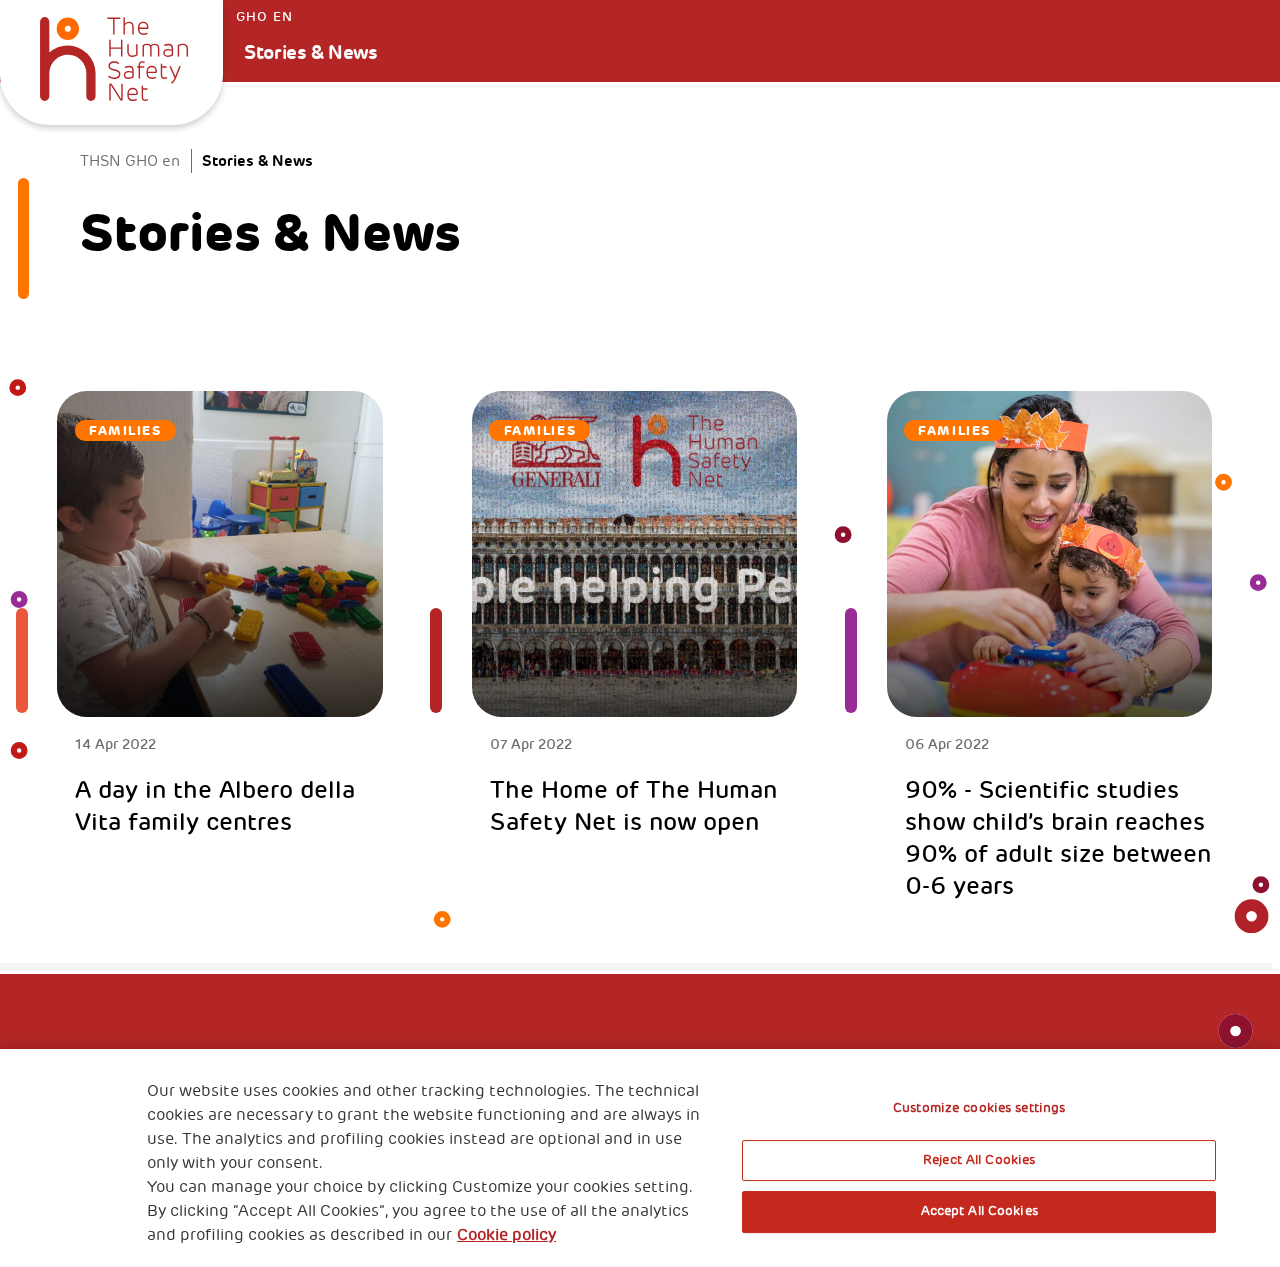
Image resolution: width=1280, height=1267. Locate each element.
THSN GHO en (130, 161)
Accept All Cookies (979, 1211)
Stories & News (310, 52)
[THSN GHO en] (114, 56)
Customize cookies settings (979, 1108)
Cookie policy (506, 1235)
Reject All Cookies (979, 1160)
